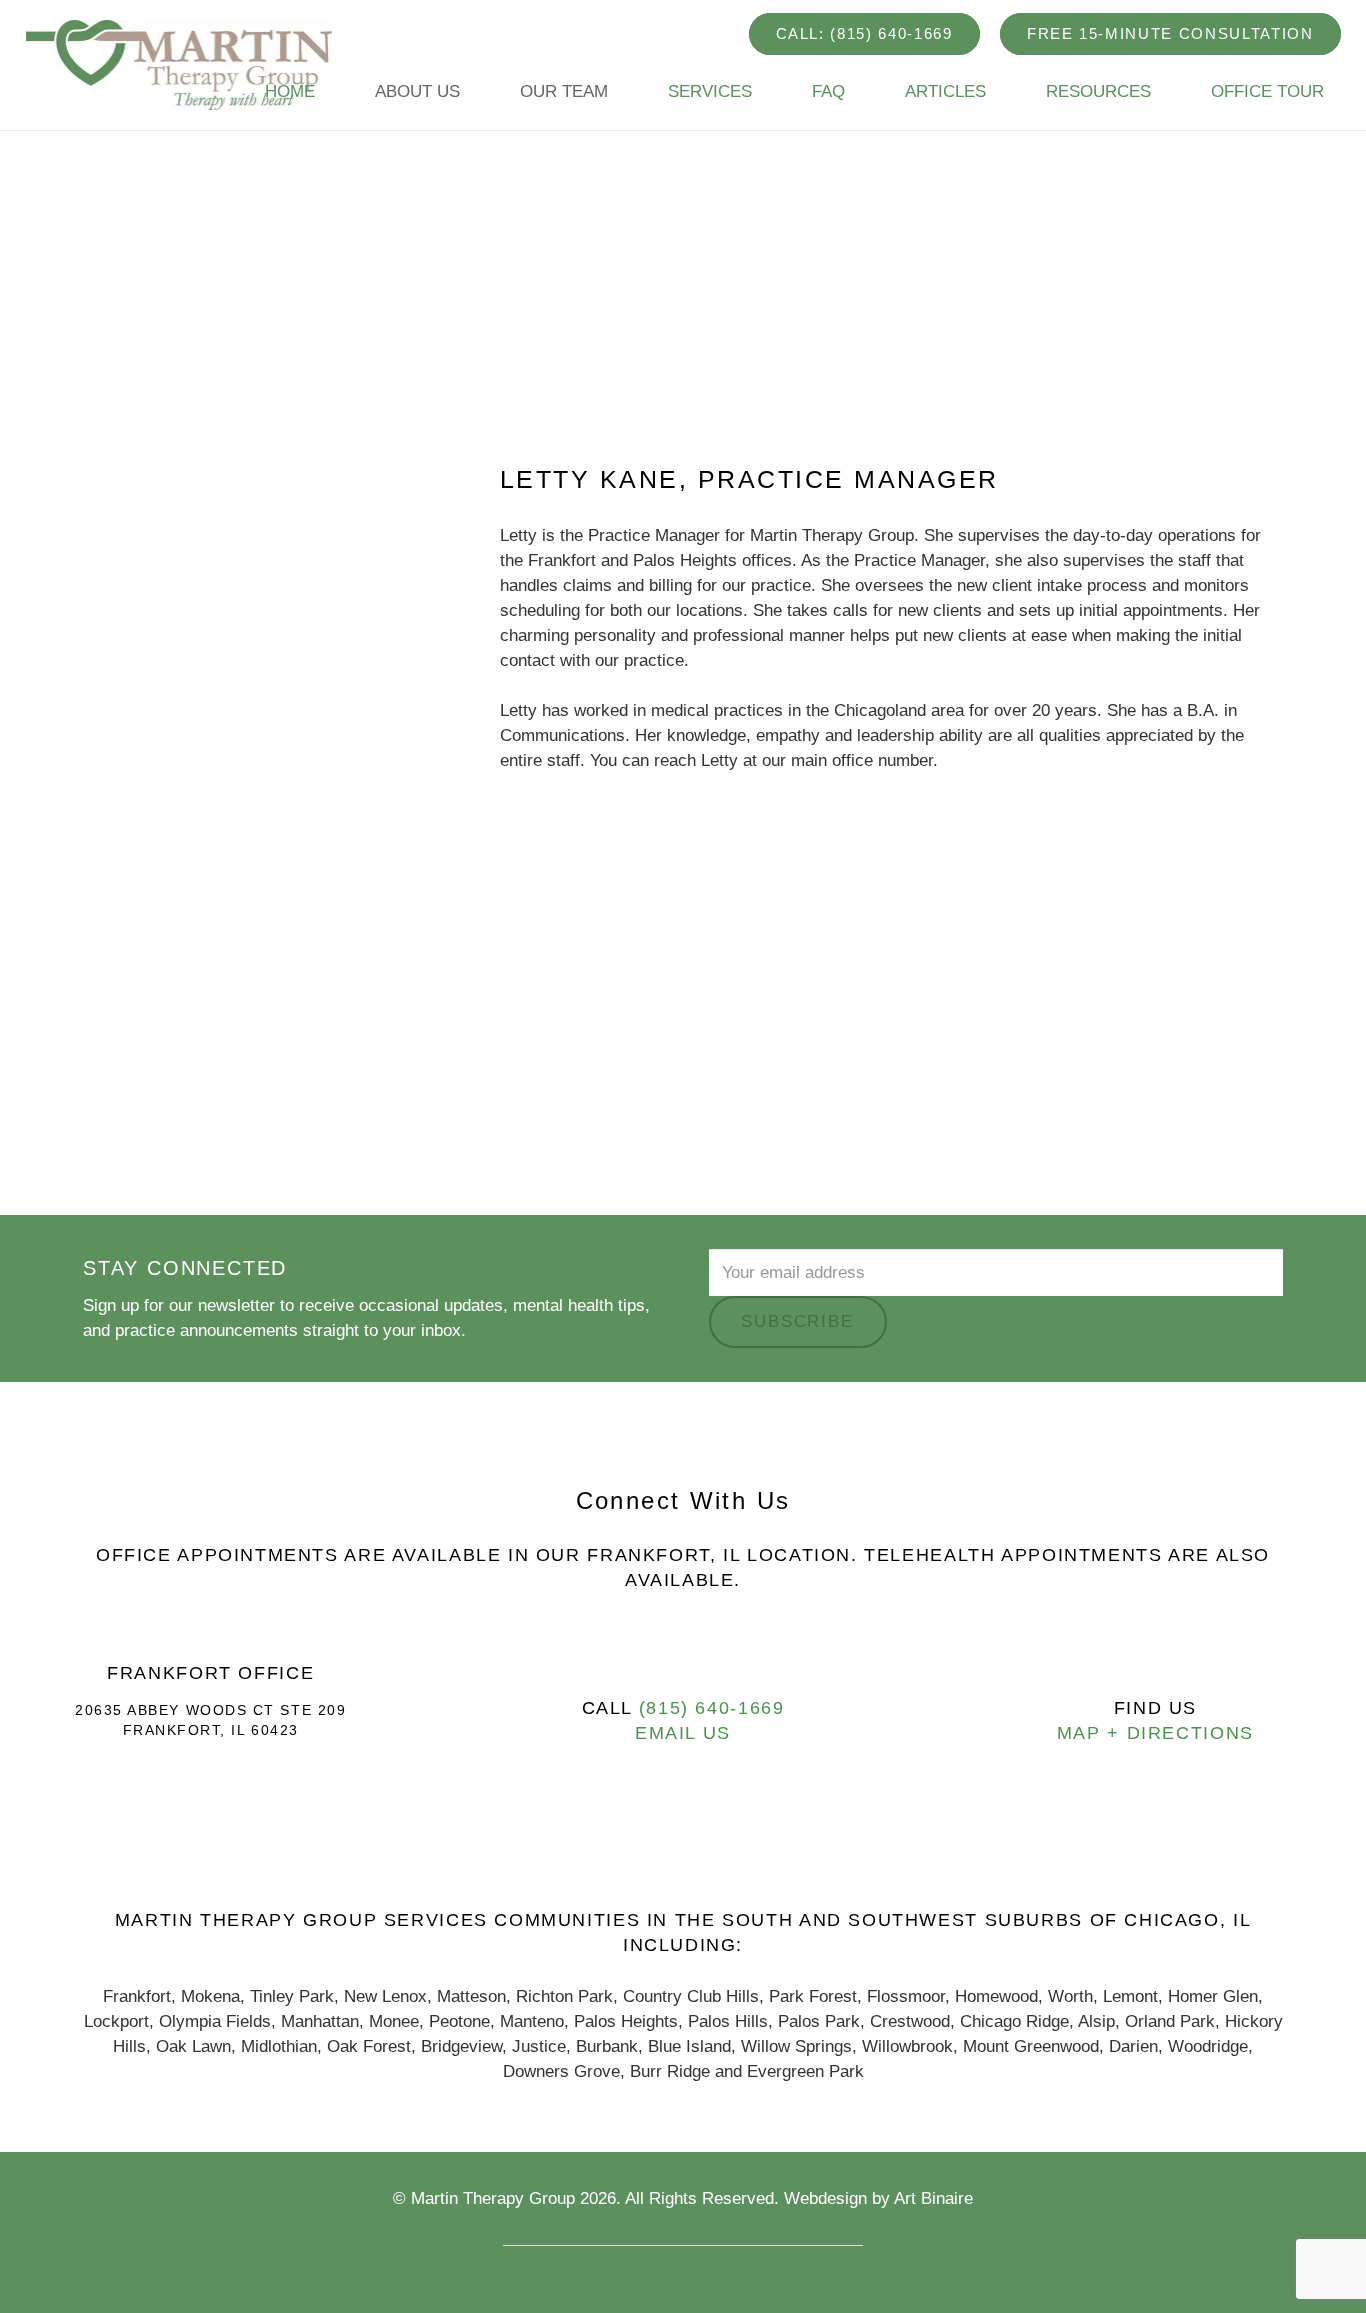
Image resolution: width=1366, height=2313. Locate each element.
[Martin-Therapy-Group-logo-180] (179, 65)
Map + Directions (1155, 1733)
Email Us (683, 1733)
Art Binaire (933, 2198)
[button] (470, 92)
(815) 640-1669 (712, 1708)
